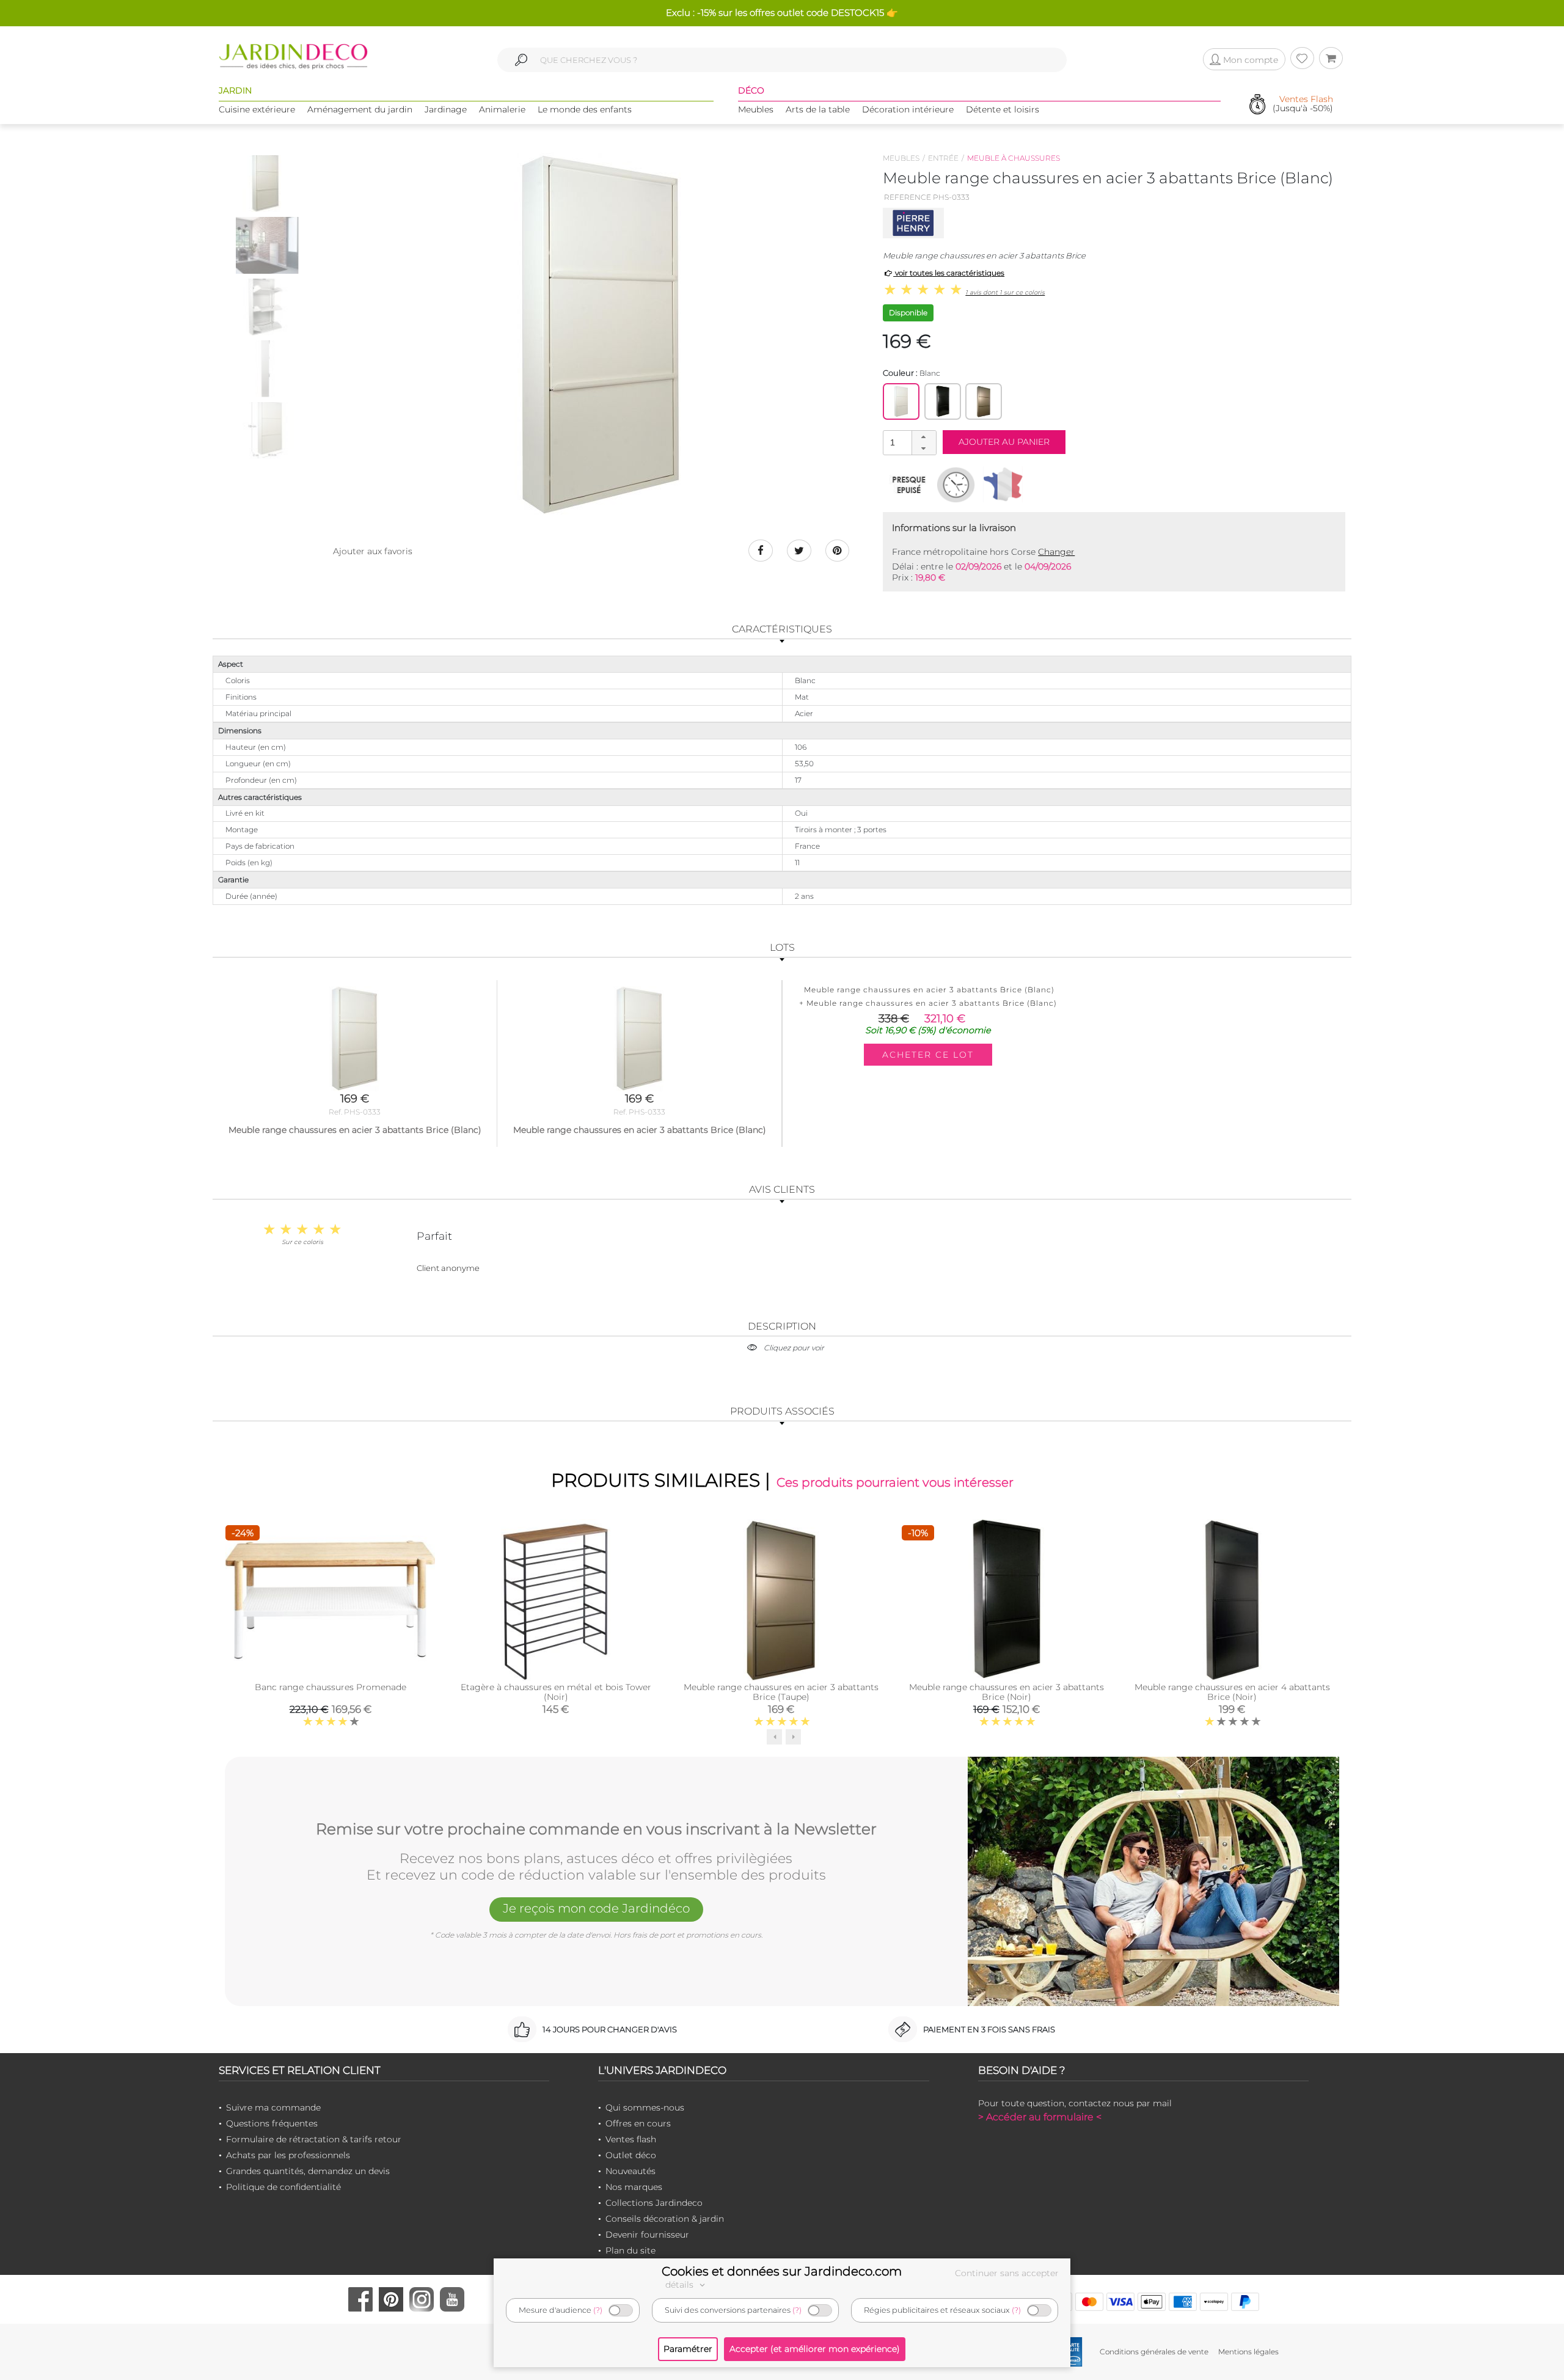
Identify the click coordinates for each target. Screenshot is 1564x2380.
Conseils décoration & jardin (665, 2219)
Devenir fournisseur (647, 2235)
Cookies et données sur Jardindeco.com (782, 2271)
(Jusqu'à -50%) (1303, 104)
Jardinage (446, 109)
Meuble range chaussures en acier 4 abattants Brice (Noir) (1232, 1692)
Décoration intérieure (908, 109)
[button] (924, 437)
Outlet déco (631, 2155)
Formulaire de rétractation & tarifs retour (314, 2139)
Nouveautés (630, 2171)
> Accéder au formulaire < (1040, 2117)
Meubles (756, 109)
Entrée (943, 158)
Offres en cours (638, 2123)
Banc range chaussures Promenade (331, 1687)
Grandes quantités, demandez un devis (308, 2171)
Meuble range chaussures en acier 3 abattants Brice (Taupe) (781, 1692)
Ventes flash (631, 2139)
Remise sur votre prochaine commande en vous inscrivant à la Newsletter (596, 1829)
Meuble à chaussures (1014, 158)
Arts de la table (818, 109)
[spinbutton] (908, 442)
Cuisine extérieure (257, 109)
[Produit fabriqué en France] (1003, 485)
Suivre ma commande (273, 2107)
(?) (598, 2310)
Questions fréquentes (272, 2123)
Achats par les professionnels (288, 2155)
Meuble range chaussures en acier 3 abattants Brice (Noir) (1007, 1692)
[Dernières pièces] (909, 485)
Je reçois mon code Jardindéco (596, 1908)
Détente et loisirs (1003, 109)
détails (681, 2285)
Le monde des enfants (585, 109)
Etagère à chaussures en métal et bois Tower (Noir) (556, 1692)
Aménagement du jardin (360, 109)
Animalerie (502, 109)
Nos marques (634, 2187)
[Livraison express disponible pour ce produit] (956, 485)
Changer (1056, 552)
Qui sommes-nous (645, 2107)
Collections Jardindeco (654, 2203)
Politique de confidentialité (283, 2187)
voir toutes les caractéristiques (949, 273)
